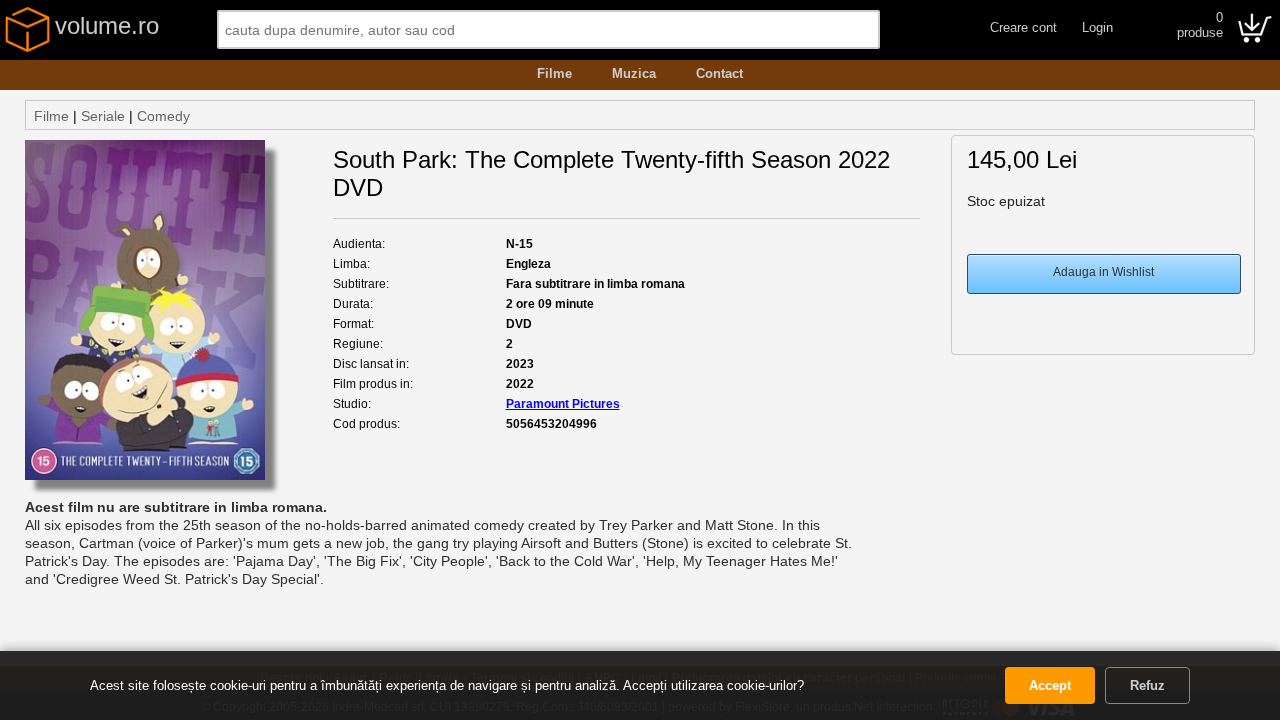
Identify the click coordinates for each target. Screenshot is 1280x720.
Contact (719, 73)
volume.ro (107, 25)
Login (1097, 27)
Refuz (1147, 685)
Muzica (634, 73)
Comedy (163, 116)
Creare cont (1023, 27)
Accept (1050, 685)
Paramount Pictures (563, 404)
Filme (554, 73)
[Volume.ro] (27, 48)
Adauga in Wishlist (1103, 272)
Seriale (103, 116)
